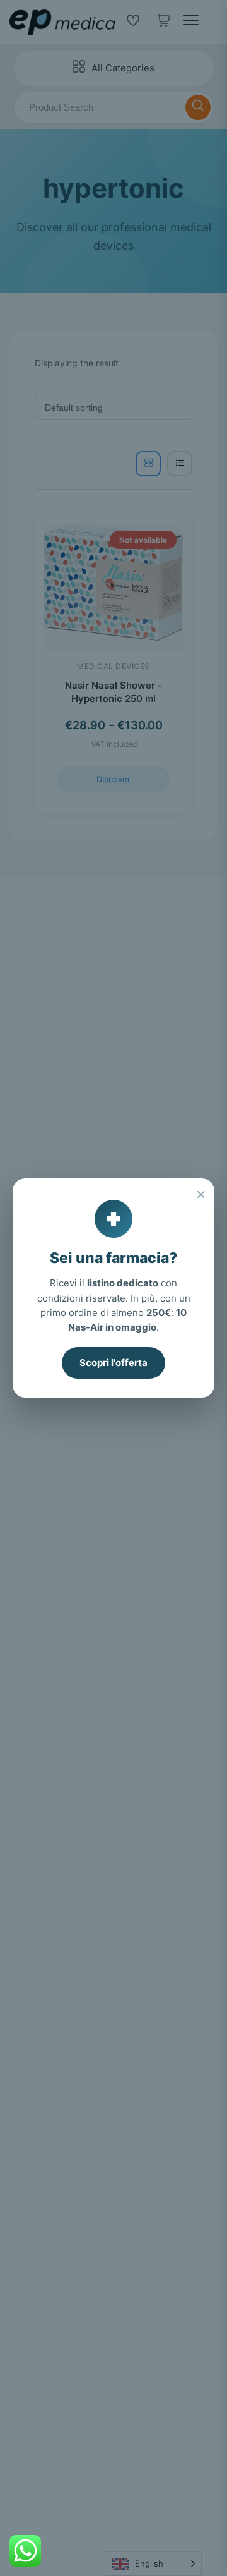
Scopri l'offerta (113, 1363)
